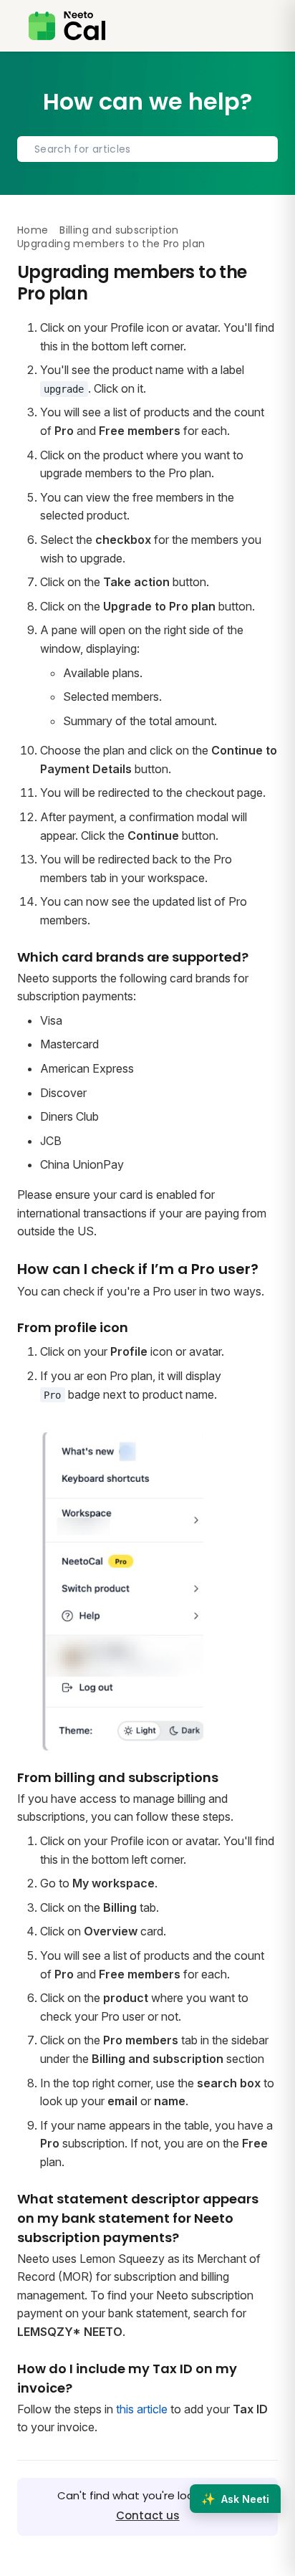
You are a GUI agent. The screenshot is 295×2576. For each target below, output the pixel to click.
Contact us (148, 2515)
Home (33, 230)
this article (142, 2409)
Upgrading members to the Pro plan (111, 244)
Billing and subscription (119, 230)
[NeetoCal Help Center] (67, 26)
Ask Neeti (235, 2499)
